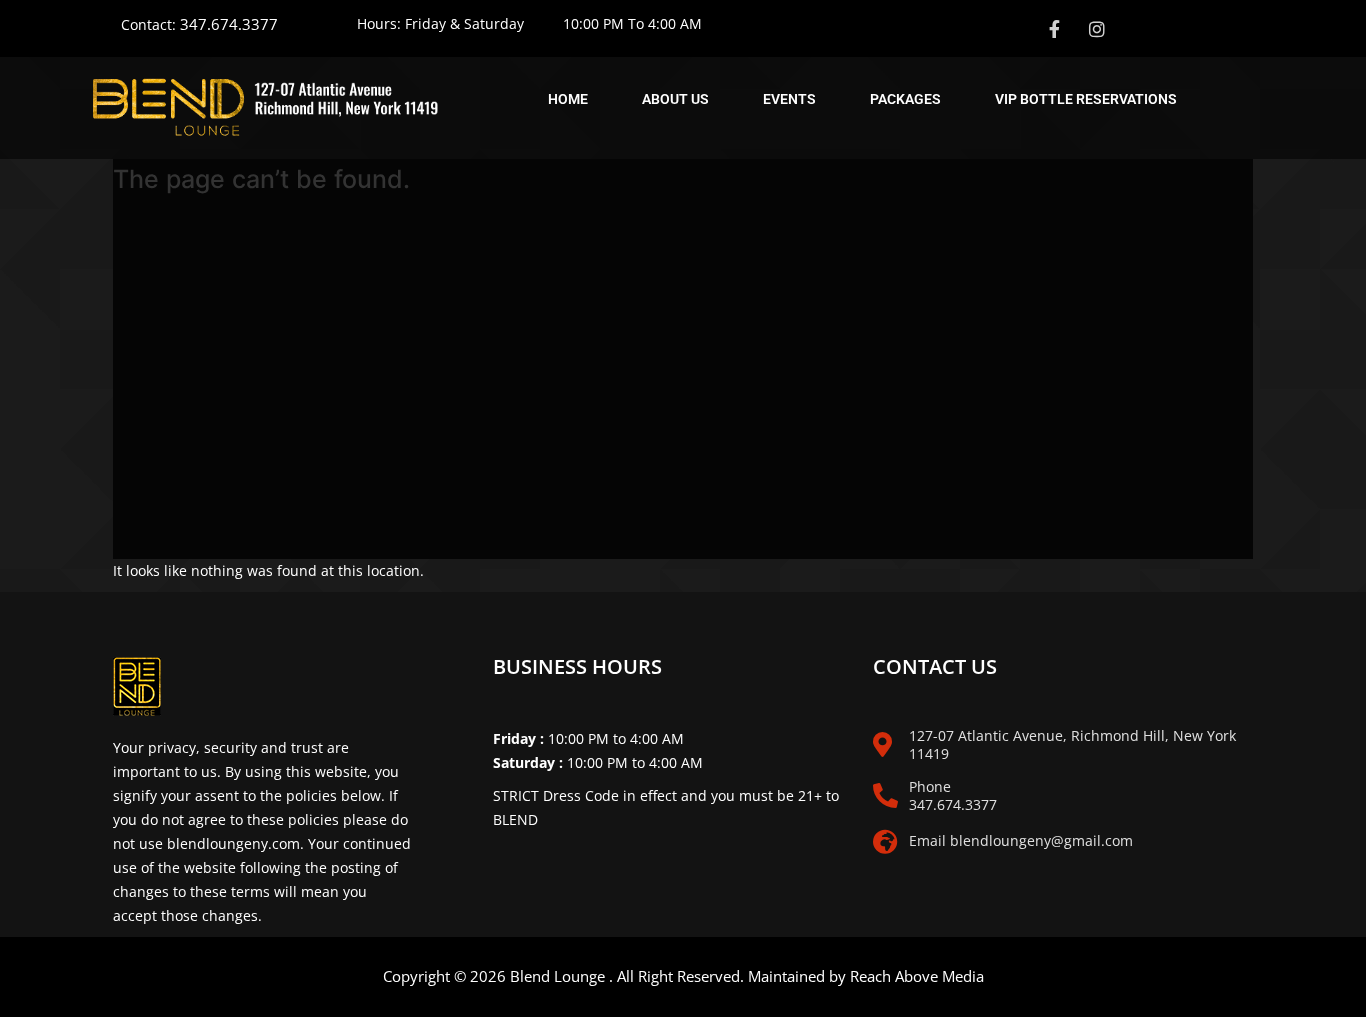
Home (568, 99)
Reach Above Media (917, 976)
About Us (675, 99)
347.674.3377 (229, 24)
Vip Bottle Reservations (1086, 99)
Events (789, 99)
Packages (905, 99)
